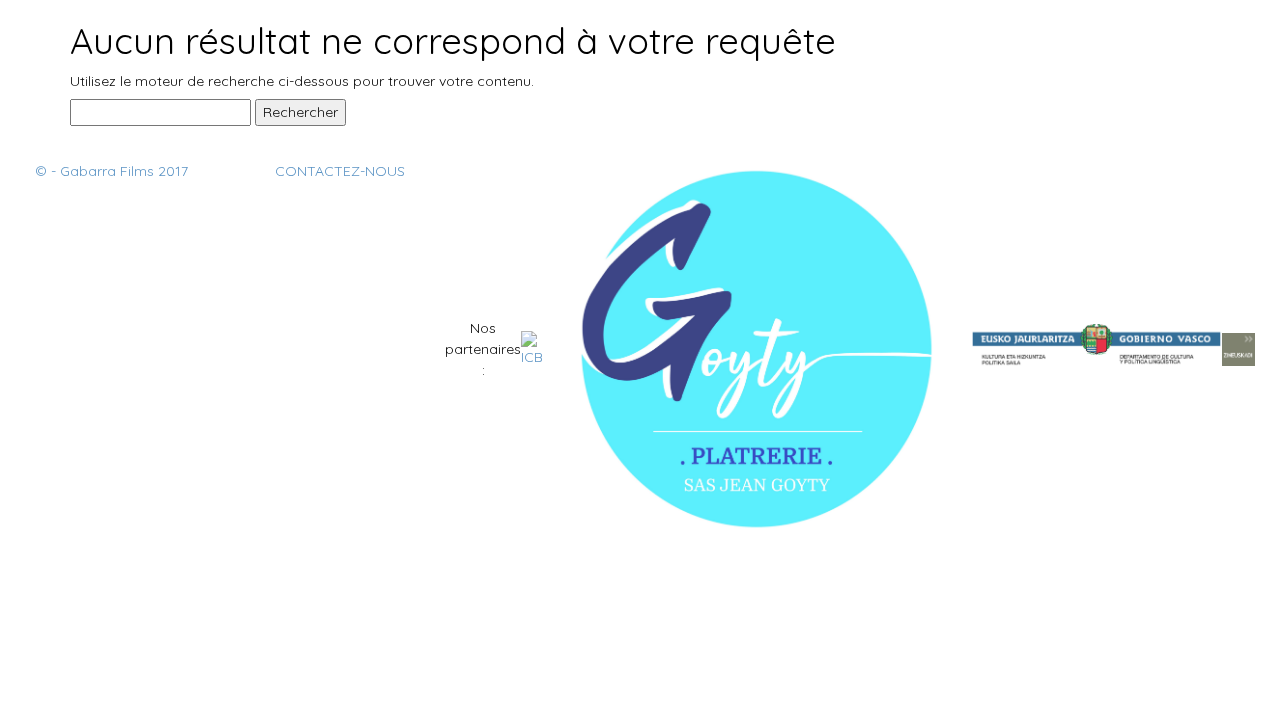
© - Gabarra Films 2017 (111, 171)
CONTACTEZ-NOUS (340, 171)
